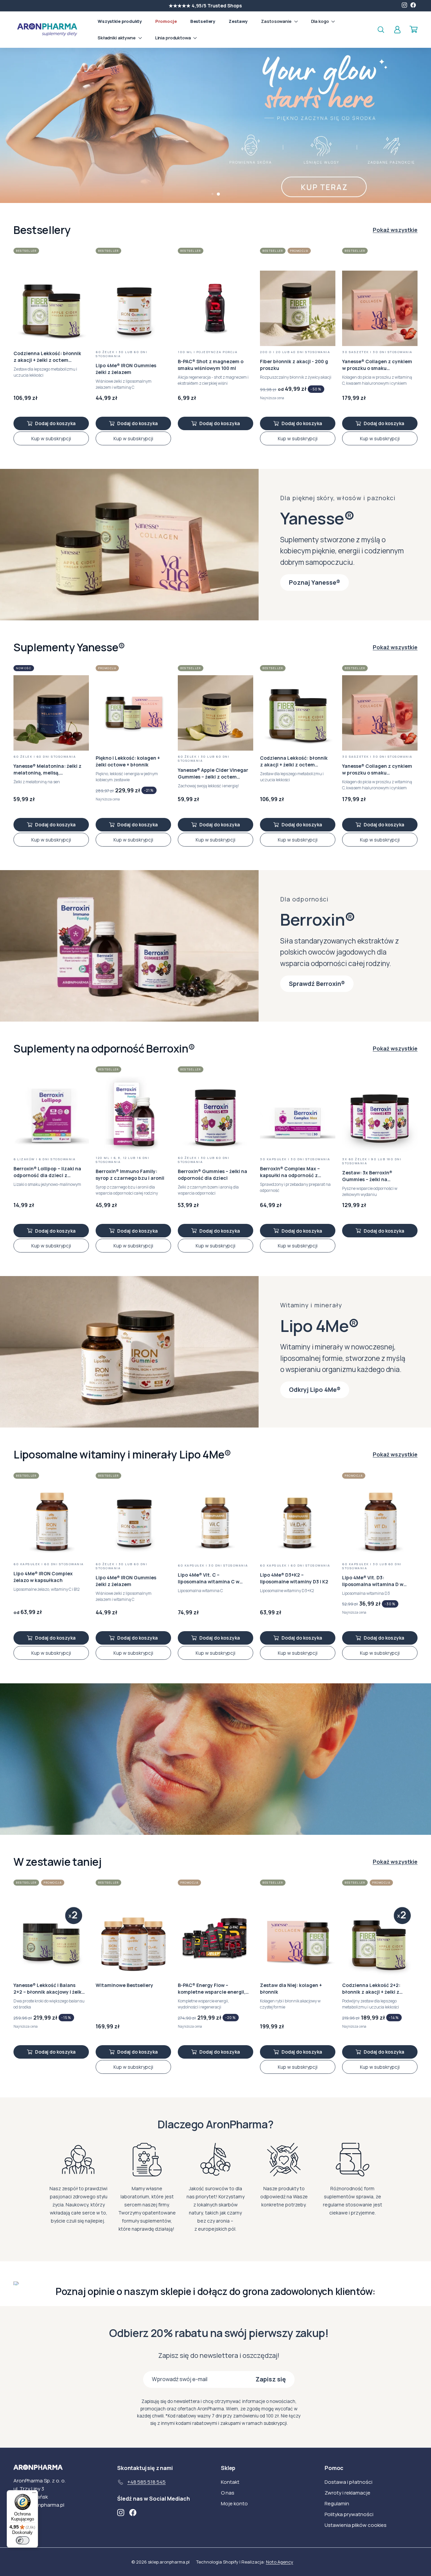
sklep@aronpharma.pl (39, 2505)
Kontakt (230, 2482)
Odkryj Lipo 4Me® (315, 1389)
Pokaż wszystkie (395, 230)
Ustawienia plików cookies (356, 2525)
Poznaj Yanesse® (314, 582)
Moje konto (234, 2503)
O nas (228, 2493)
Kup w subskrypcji (51, 438)
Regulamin (337, 2503)
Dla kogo (321, 21)
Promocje (166, 21)
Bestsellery (203, 21)
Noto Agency (280, 2562)
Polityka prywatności (349, 2514)
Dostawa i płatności (349, 2482)
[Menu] (34, 2494)
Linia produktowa (174, 38)
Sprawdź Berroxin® (317, 984)
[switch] (23, 2540)
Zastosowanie (277, 21)
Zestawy (238, 21)
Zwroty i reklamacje (347, 2493)
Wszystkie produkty (120, 21)
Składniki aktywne (117, 38)
